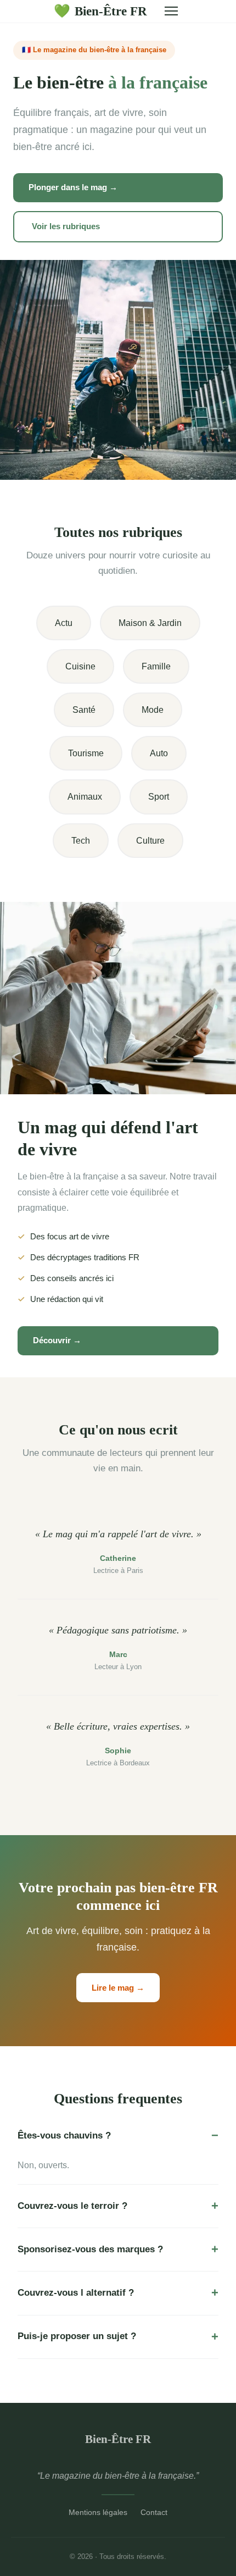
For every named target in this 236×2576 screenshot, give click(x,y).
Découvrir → (57, 1340)
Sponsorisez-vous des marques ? (90, 2249)
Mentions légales (98, 2512)
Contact (154, 2512)
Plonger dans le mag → (73, 187)
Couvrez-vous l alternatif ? (76, 2293)
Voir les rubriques (66, 226)
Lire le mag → (118, 1988)
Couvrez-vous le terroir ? (72, 2206)
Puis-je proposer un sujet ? (77, 2336)
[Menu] (171, 11)
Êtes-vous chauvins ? (64, 2135)
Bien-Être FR (100, 11)
